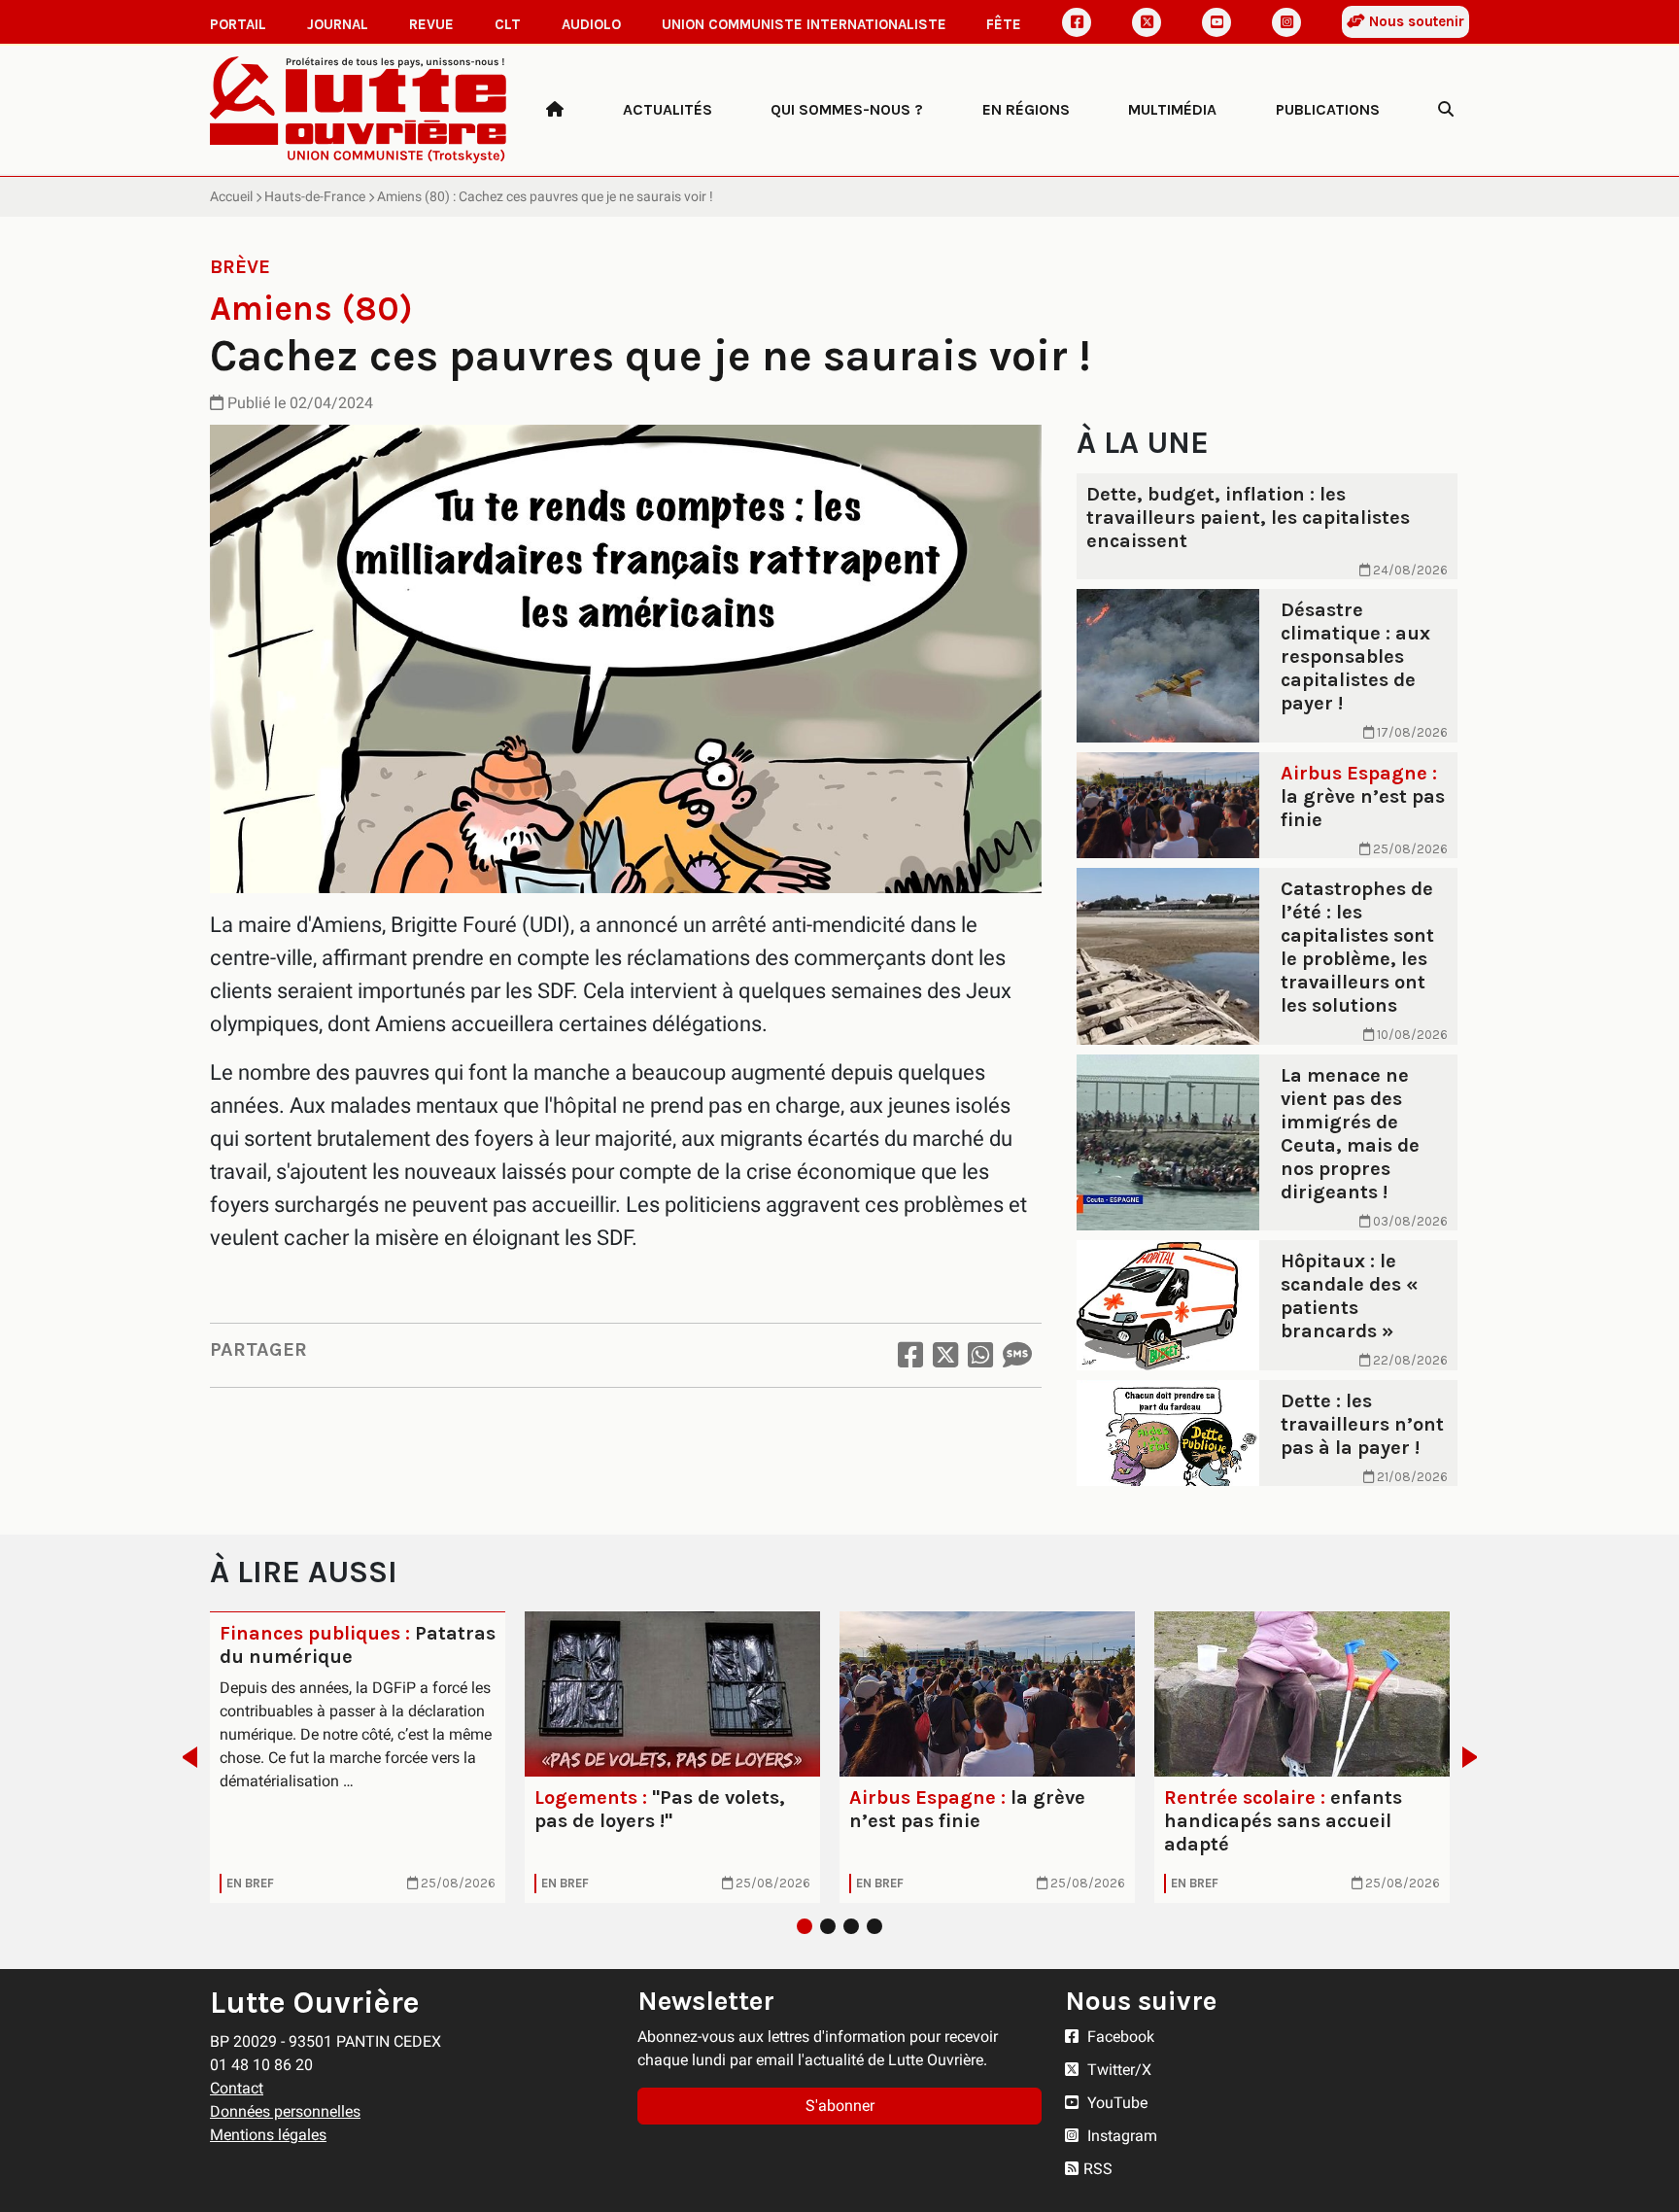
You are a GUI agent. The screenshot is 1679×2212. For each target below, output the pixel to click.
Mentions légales (268, 2135)
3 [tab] (851, 1926)
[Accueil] (555, 110)
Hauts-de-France (315, 196)
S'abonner (840, 2106)
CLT (508, 24)
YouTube (1115, 2103)
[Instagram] (1286, 22)
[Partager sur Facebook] (910, 1355)
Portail (238, 24)
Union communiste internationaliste (804, 24)
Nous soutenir (1415, 21)
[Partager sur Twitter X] (945, 1355)
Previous (184, 1757)
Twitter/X (1117, 2070)
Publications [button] (1328, 109)
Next (1475, 1757)
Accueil (231, 196)
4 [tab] (874, 1926)
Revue (431, 24)
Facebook (1119, 2037)
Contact (237, 2088)
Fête (1004, 24)
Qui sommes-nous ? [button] (847, 109)
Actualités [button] (668, 109)
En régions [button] (1026, 109)
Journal (338, 24)
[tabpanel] (358, 1757)
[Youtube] (1216, 22)
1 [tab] (805, 1926)
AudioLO (591, 24)
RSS (1098, 2169)
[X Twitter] (1147, 22)
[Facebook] (1077, 22)
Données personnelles (285, 2111)
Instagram (1120, 2136)
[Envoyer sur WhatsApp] (980, 1355)
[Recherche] (1446, 110)
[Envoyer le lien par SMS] (1017, 1355)
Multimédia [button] (1172, 109)
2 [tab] (828, 1926)
